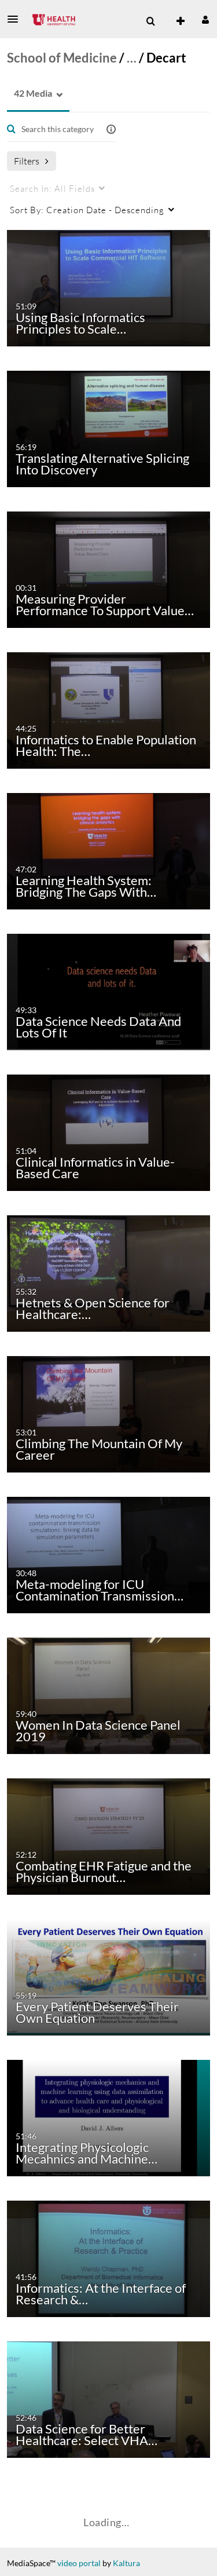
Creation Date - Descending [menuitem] (87, 210)
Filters (27, 161)
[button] (16, 19)
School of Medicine (62, 58)
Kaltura (126, 2563)
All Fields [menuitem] (52, 188)
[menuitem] (150, 21)
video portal (79, 2563)
